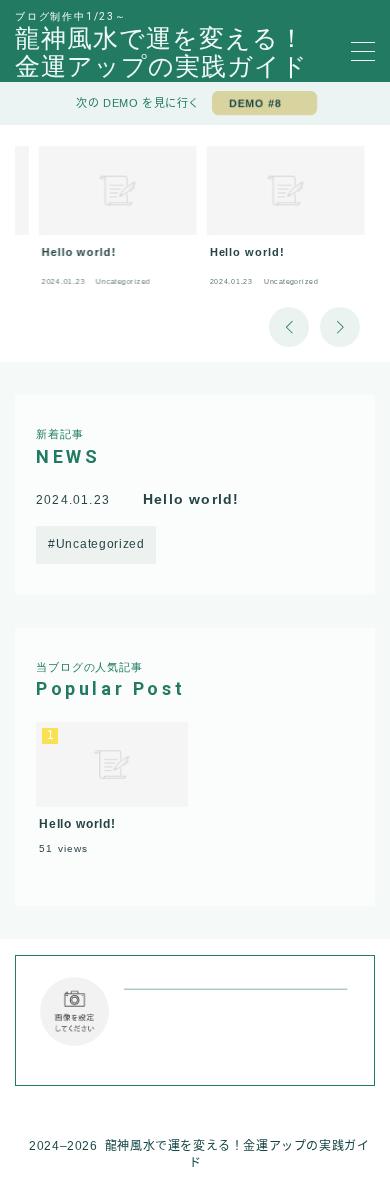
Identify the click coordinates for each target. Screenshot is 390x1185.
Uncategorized (100, 544)
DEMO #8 (255, 103)
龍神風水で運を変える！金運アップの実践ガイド (161, 52)
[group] (118, 221)
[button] (289, 327)
